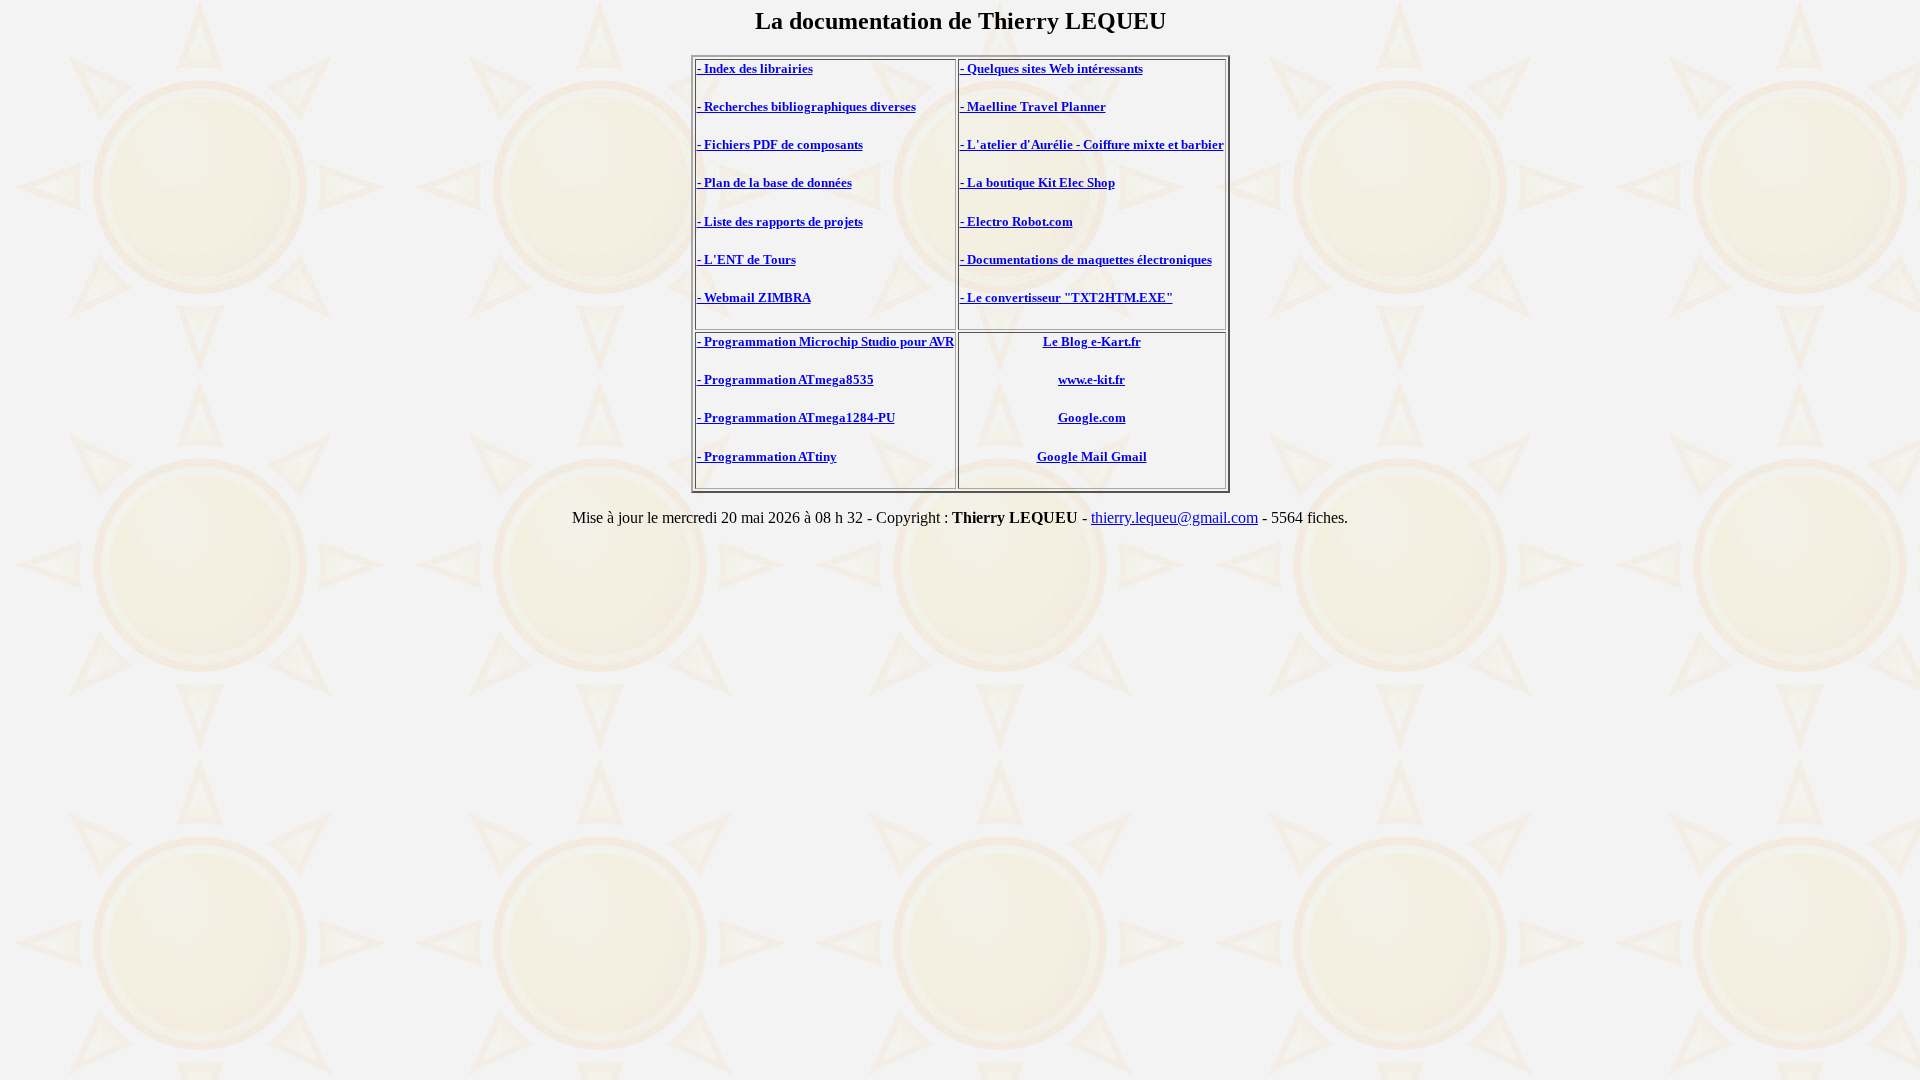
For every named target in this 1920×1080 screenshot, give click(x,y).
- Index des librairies (755, 68)
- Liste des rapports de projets (780, 221)
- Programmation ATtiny (767, 456)
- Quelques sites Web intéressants (1051, 68)
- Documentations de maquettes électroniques (1086, 259)
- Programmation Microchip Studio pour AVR (825, 341)
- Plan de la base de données (774, 182)
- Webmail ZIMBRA (754, 297)
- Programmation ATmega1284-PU (796, 417)
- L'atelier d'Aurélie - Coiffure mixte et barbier (1092, 144)
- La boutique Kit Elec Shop (1037, 182)
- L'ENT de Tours (746, 259)
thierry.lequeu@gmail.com (1174, 517)
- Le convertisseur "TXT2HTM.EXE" (1066, 297)
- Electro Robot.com (1016, 221)
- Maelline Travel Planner (1033, 106)
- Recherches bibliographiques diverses (806, 106)
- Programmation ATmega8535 (785, 379)
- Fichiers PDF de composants (780, 144)
